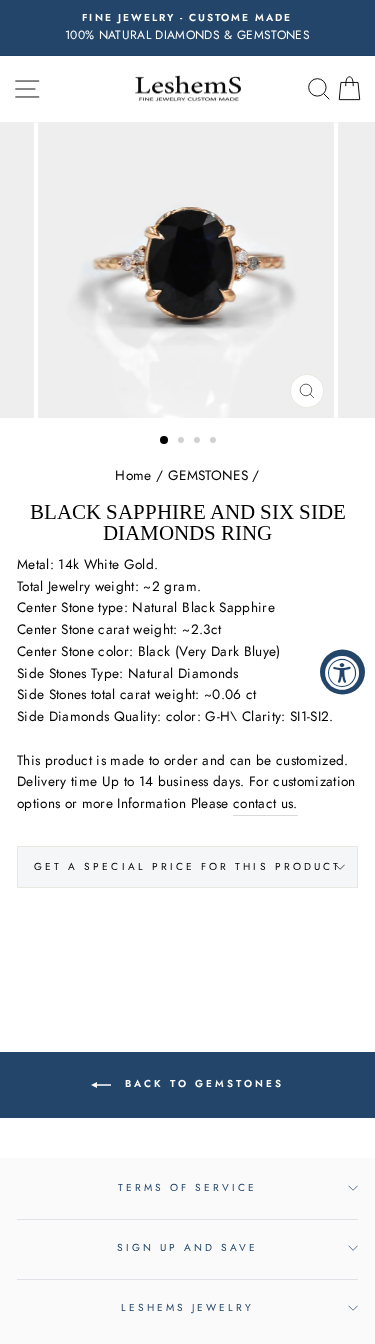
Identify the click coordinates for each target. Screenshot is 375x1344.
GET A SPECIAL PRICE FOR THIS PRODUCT (187, 866)
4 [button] (215, 442)
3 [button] (199, 442)
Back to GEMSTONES (201, 1083)
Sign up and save (188, 1247)
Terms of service (188, 1187)
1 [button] (165, 441)
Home (133, 475)
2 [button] (183, 442)
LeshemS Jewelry (188, 1307)
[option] (187, 28)
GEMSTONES (208, 475)
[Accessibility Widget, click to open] (342, 672)
